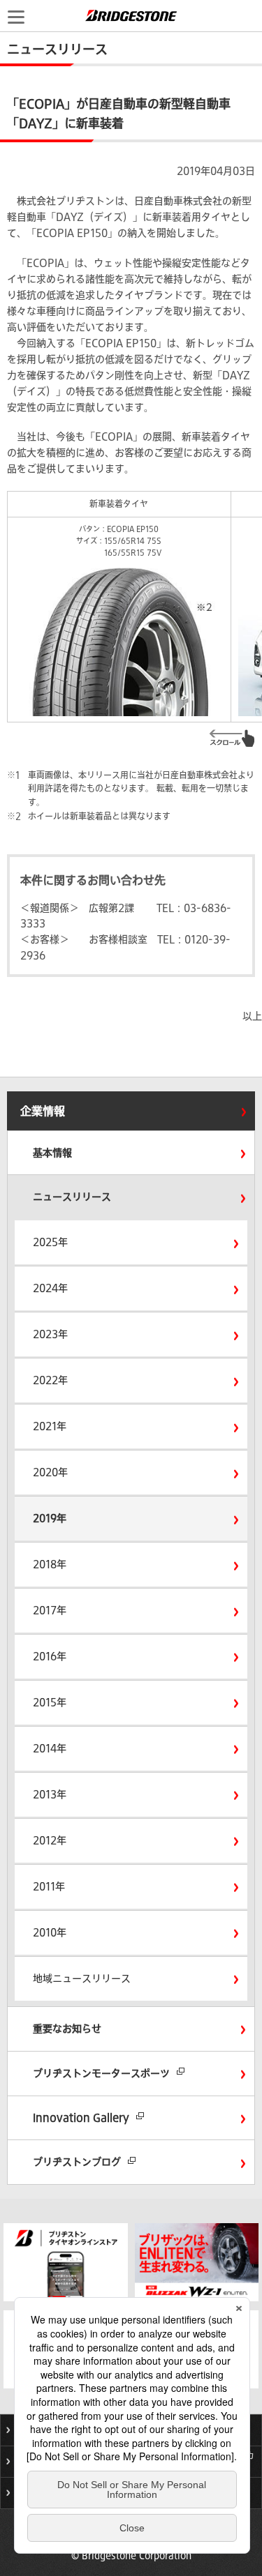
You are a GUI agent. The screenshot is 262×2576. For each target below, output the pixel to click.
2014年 (50, 1748)
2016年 (50, 1656)
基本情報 (52, 1153)
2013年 (50, 1794)
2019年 (50, 1518)
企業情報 (43, 1111)
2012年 (50, 1840)
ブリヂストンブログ (77, 2162)
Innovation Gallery (81, 2118)
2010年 (50, 1932)
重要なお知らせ (67, 2029)
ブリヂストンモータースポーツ (101, 2073)
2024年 (50, 1288)
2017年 (50, 1610)
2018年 (50, 1564)
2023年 (50, 1334)
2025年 (50, 1242)
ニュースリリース (72, 1197)
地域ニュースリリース (82, 1978)
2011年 (49, 1886)
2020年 (50, 1472)
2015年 (50, 1702)
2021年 (50, 1426)
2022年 (50, 1380)
